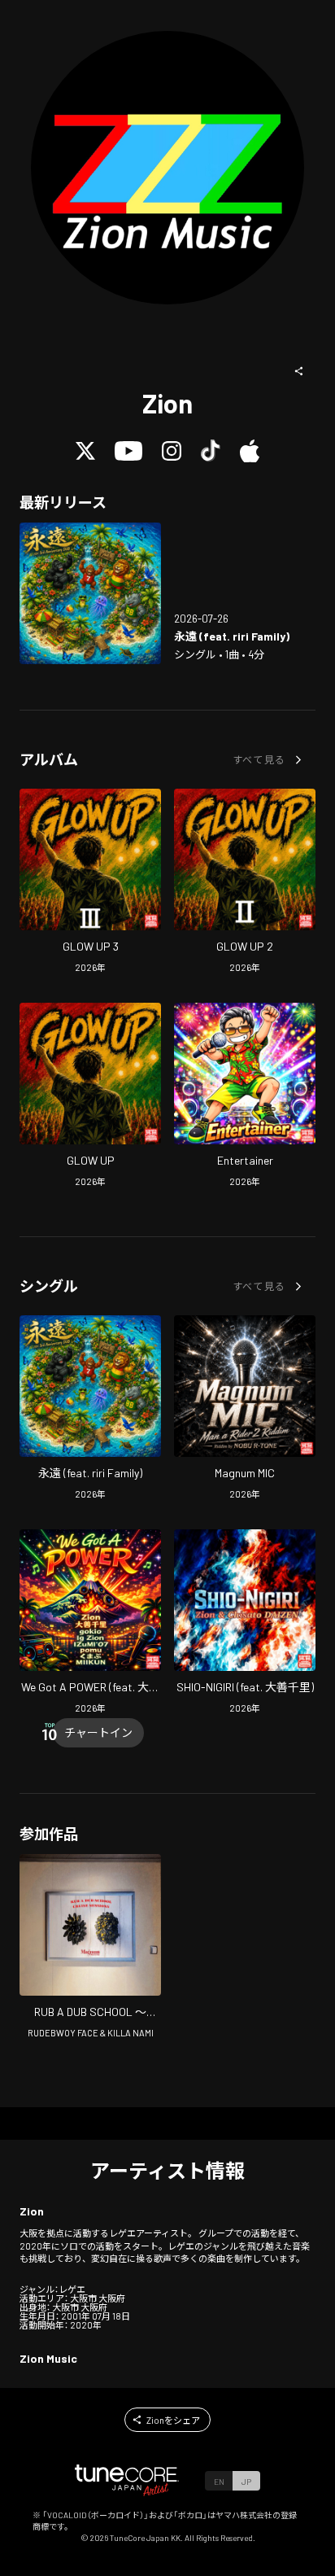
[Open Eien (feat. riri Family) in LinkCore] (90, 593)
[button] (299, 371)
